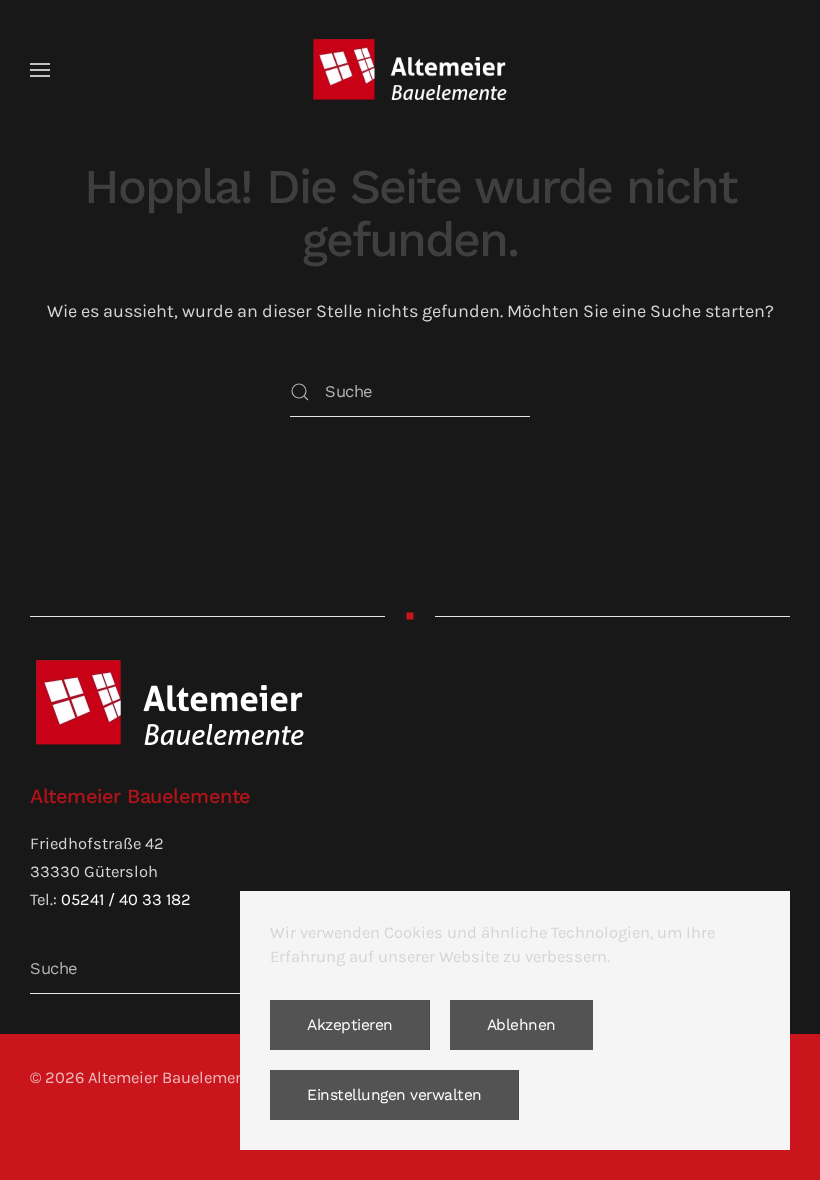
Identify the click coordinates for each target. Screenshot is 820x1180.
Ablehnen (521, 1025)
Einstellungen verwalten (394, 1095)
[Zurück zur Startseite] (410, 70)
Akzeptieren (350, 1025)
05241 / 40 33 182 (126, 899)
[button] (40, 70)
